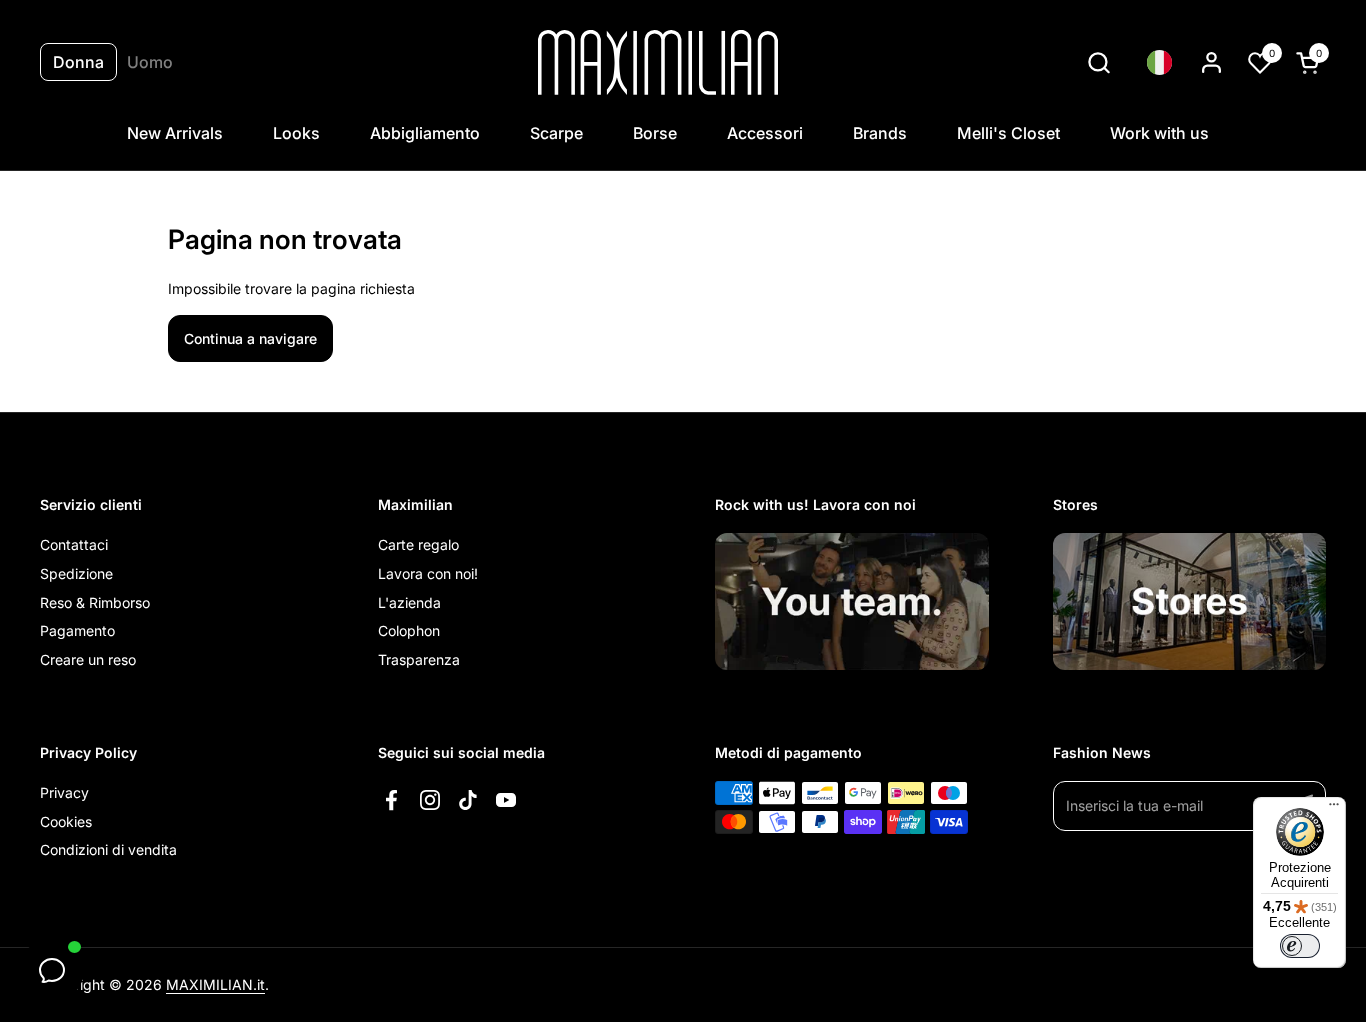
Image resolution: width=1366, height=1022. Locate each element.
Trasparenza (419, 659)
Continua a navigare (250, 338)
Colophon (409, 630)
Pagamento (77, 630)
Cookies (66, 821)
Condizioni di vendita (108, 849)
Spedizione (76, 573)
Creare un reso (88, 659)
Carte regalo (418, 544)
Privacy (64, 792)
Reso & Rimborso (95, 602)
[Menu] (1334, 809)
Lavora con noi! (428, 573)
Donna (78, 62)
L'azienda (409, 602)
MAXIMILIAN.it (215, 984)
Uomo (150, 62)
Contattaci (74, 544)
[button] (1098, 62)
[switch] (1300, 946)
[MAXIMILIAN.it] (658, 62)
